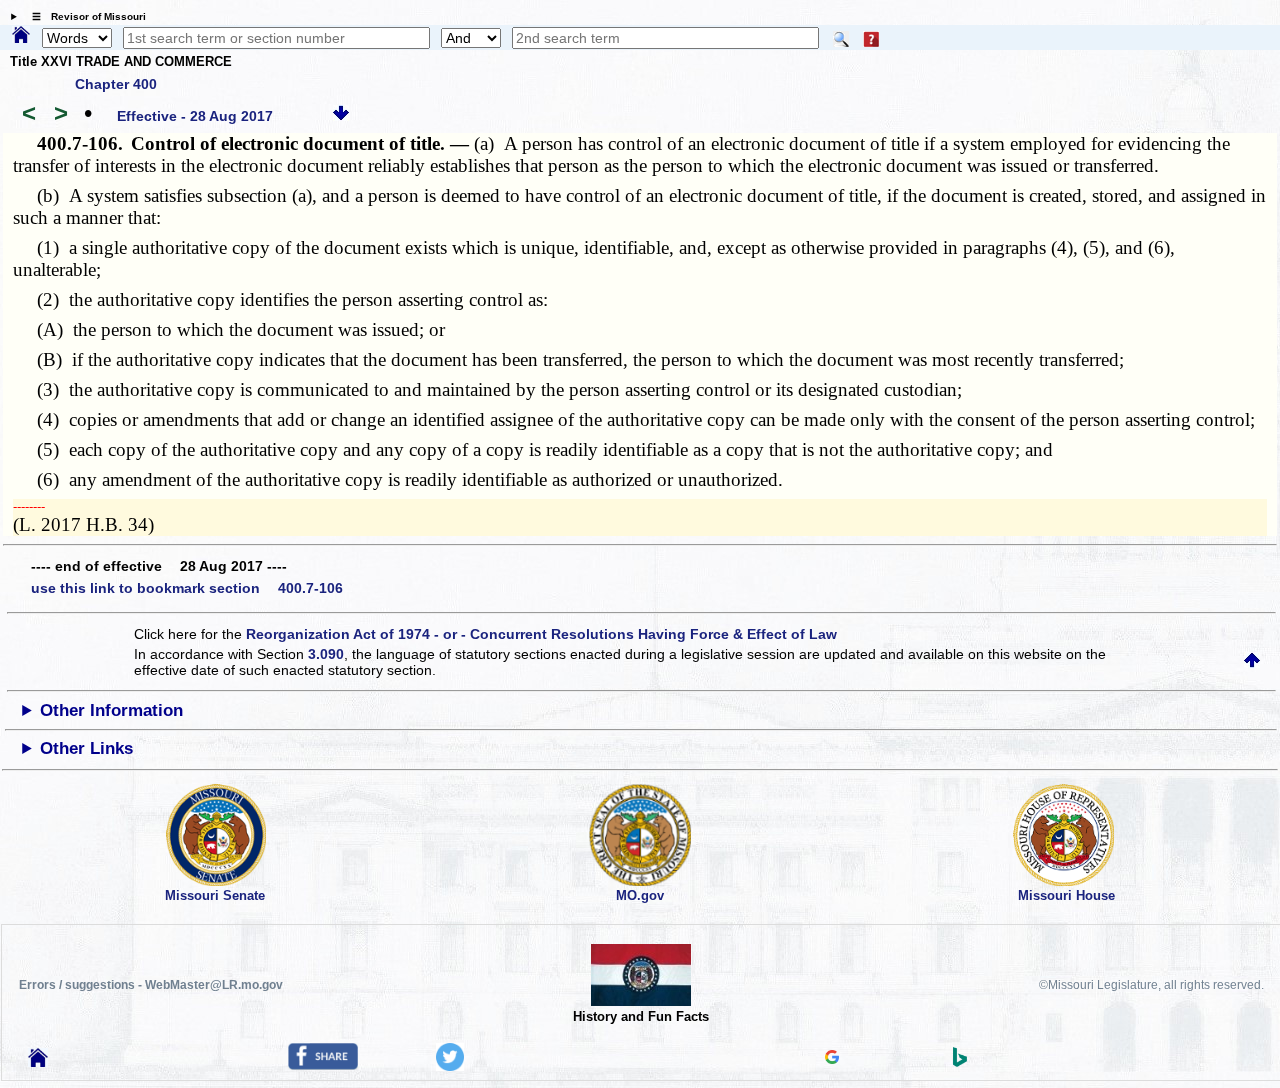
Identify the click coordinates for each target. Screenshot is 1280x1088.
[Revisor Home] (38, 1062)
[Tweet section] (450, 1066)
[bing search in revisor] (960, 1062)
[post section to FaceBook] (323, 1065)
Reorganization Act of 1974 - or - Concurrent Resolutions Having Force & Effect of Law (541, 634)
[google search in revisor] (832, 1059)
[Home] (21, 36)
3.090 (326, 654)
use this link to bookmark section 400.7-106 (187, 588)
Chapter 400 (116, 84)
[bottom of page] (341, 116)
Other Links (86, 748)
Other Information (111, 710)
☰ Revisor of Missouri (84, 16)
